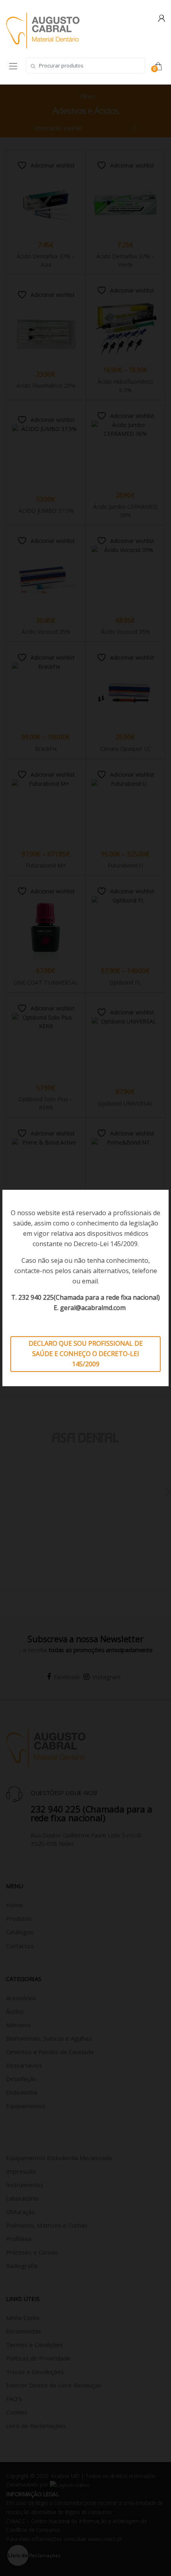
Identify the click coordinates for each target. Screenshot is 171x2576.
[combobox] (85, 65)
